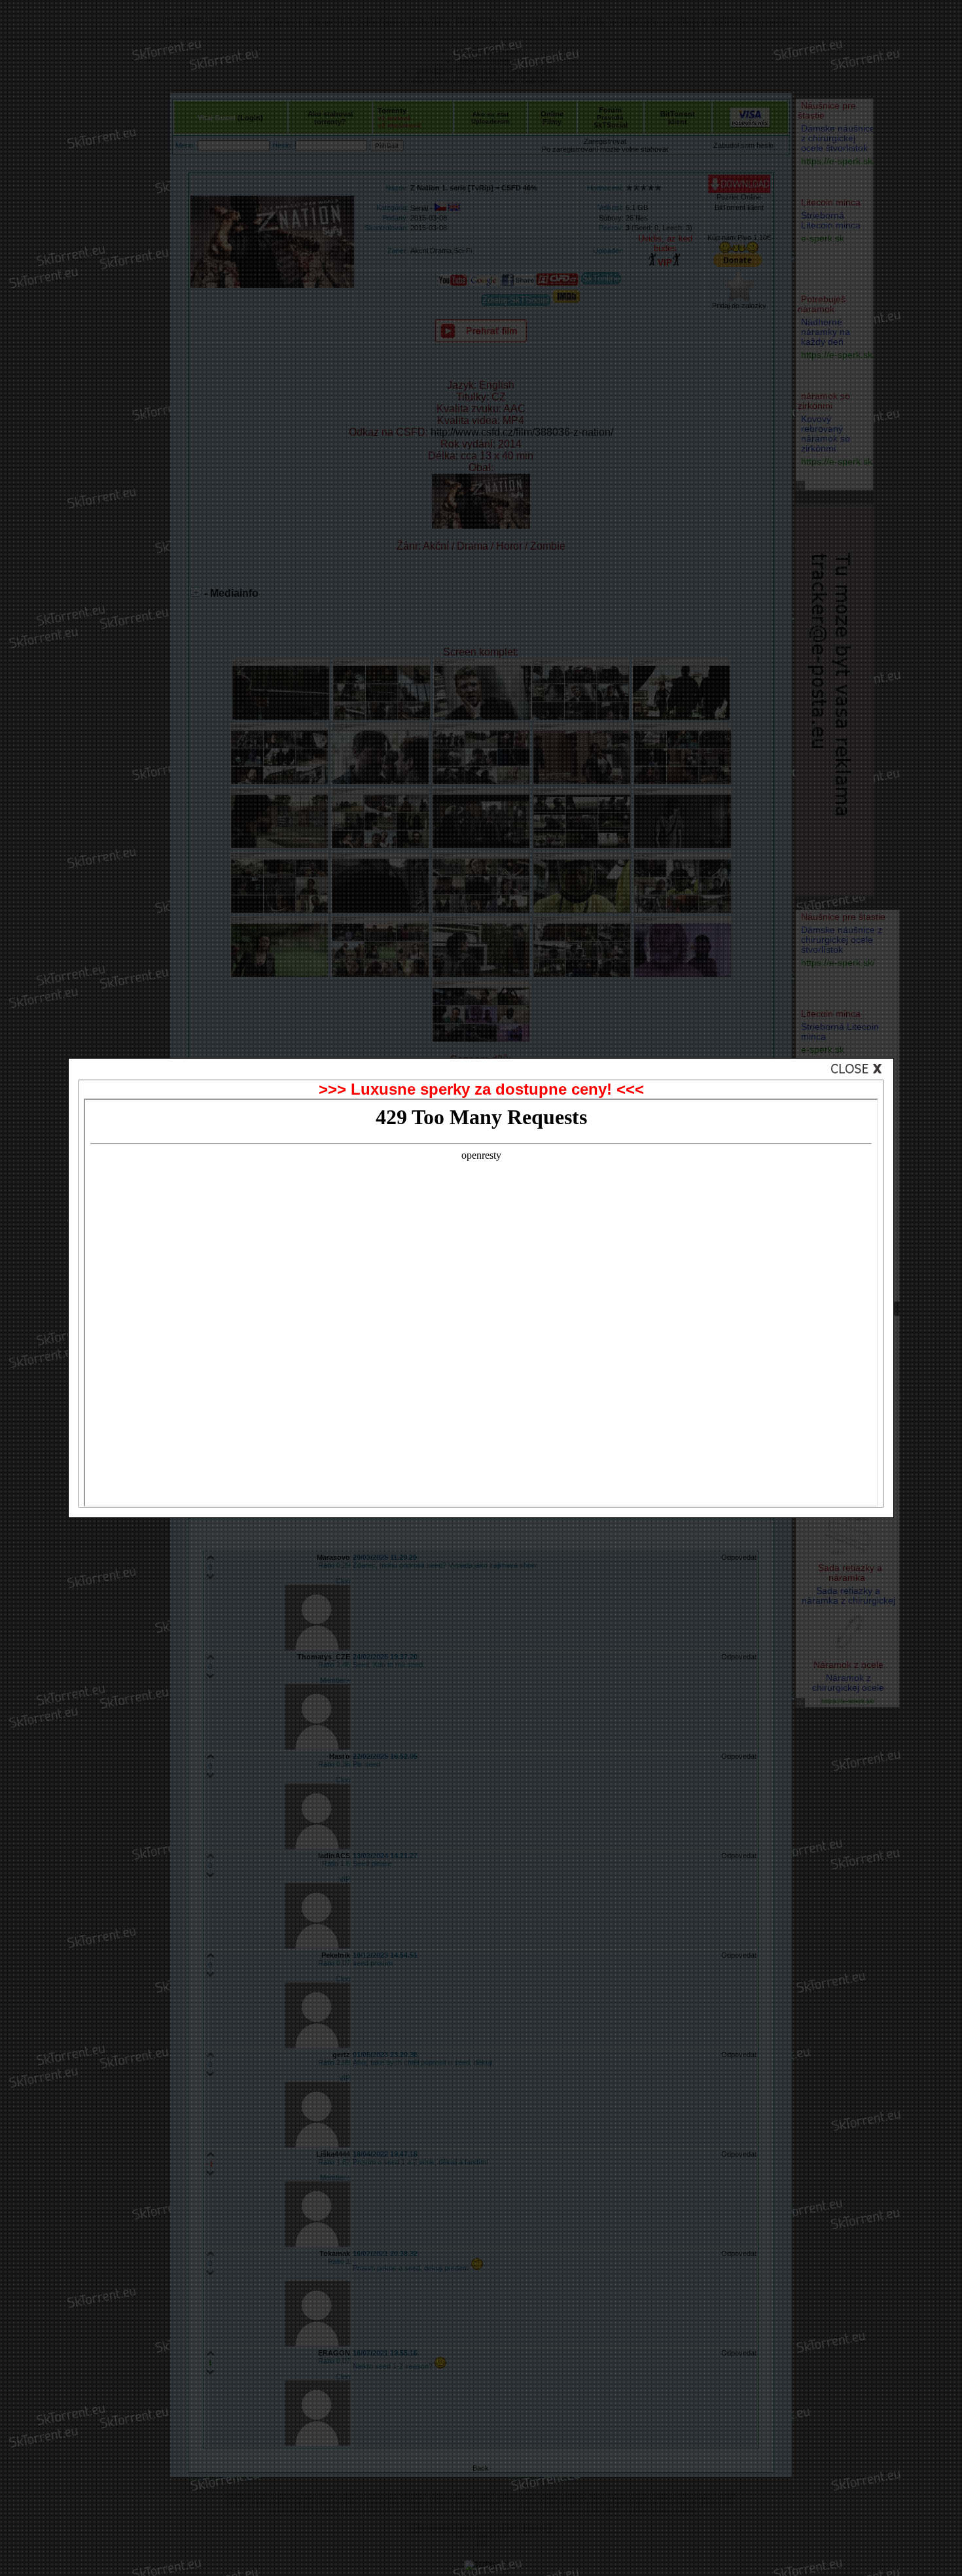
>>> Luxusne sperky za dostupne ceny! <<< (481, 1089)
